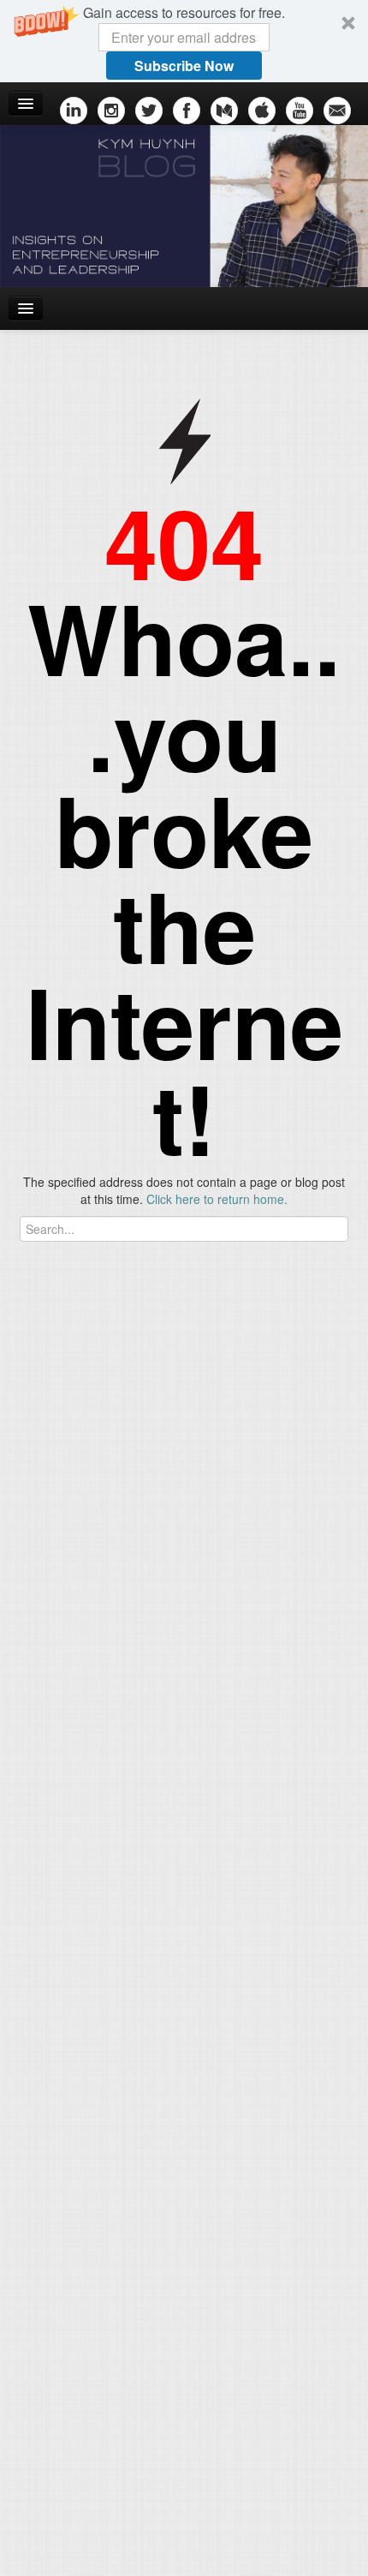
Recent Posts (48, 1912)
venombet (237, 1482)
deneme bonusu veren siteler (157, 1499)
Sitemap (48, 2517)
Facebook (44, 1687)
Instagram (45, 1619)
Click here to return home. (217, 1199)
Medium (39, 1782)
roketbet (22, 1516)
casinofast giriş (288, 1499)
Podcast (39, 1807)
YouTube (41, 1662)
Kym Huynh (319, 2525)
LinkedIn (40, 1756)
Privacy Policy (233, 2517)
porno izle (62, 1482)
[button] (184, 41)
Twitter (35, 1713)
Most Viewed (111, 1912)
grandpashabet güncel (116, 1516)
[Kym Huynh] (184, 206)
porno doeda (126, 1482)
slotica (181, 1482)
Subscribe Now (184, 66)
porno (16, 1482)
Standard (187, 2559)
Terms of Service (133, 2517)
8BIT (244, 2559)
